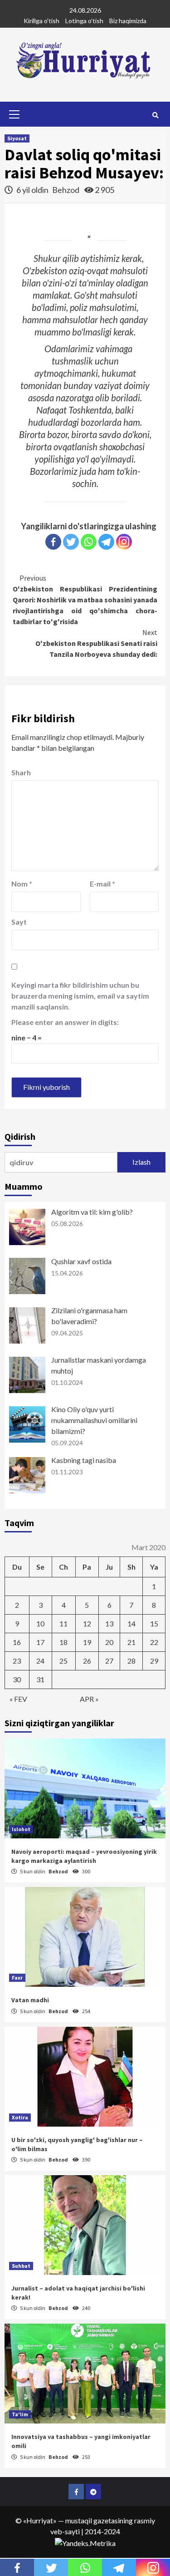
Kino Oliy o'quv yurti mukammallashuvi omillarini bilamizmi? (94, 1420)
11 (63, 1623)
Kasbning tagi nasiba (84, 1460)
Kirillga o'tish (41, 21)
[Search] (155, 115)
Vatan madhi (30, 2000)
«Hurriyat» (40, 2520)
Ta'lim (20, 2414)
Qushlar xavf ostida (81, 1261)
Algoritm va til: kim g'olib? (92, 1212)
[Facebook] (53, 542)
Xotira (20, 2117)
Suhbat (21, 2266)
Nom (22, 884)
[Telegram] (106, 542)
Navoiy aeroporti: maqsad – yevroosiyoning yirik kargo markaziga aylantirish (84, 1856)
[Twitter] (71, 542)
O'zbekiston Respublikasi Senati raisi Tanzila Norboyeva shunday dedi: (96, 643)
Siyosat (17, 138)
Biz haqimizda (128, 21)
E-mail (102, 884)
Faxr (17, 1978)
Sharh (21, 772)
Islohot (21, 1829)
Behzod (66, 190)
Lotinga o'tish (84, 21)
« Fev (18, 1699)
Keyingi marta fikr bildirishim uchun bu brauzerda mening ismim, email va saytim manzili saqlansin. (80, 996)
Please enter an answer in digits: (65, 1022)
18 (63, 1642)
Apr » (89, 1699)
